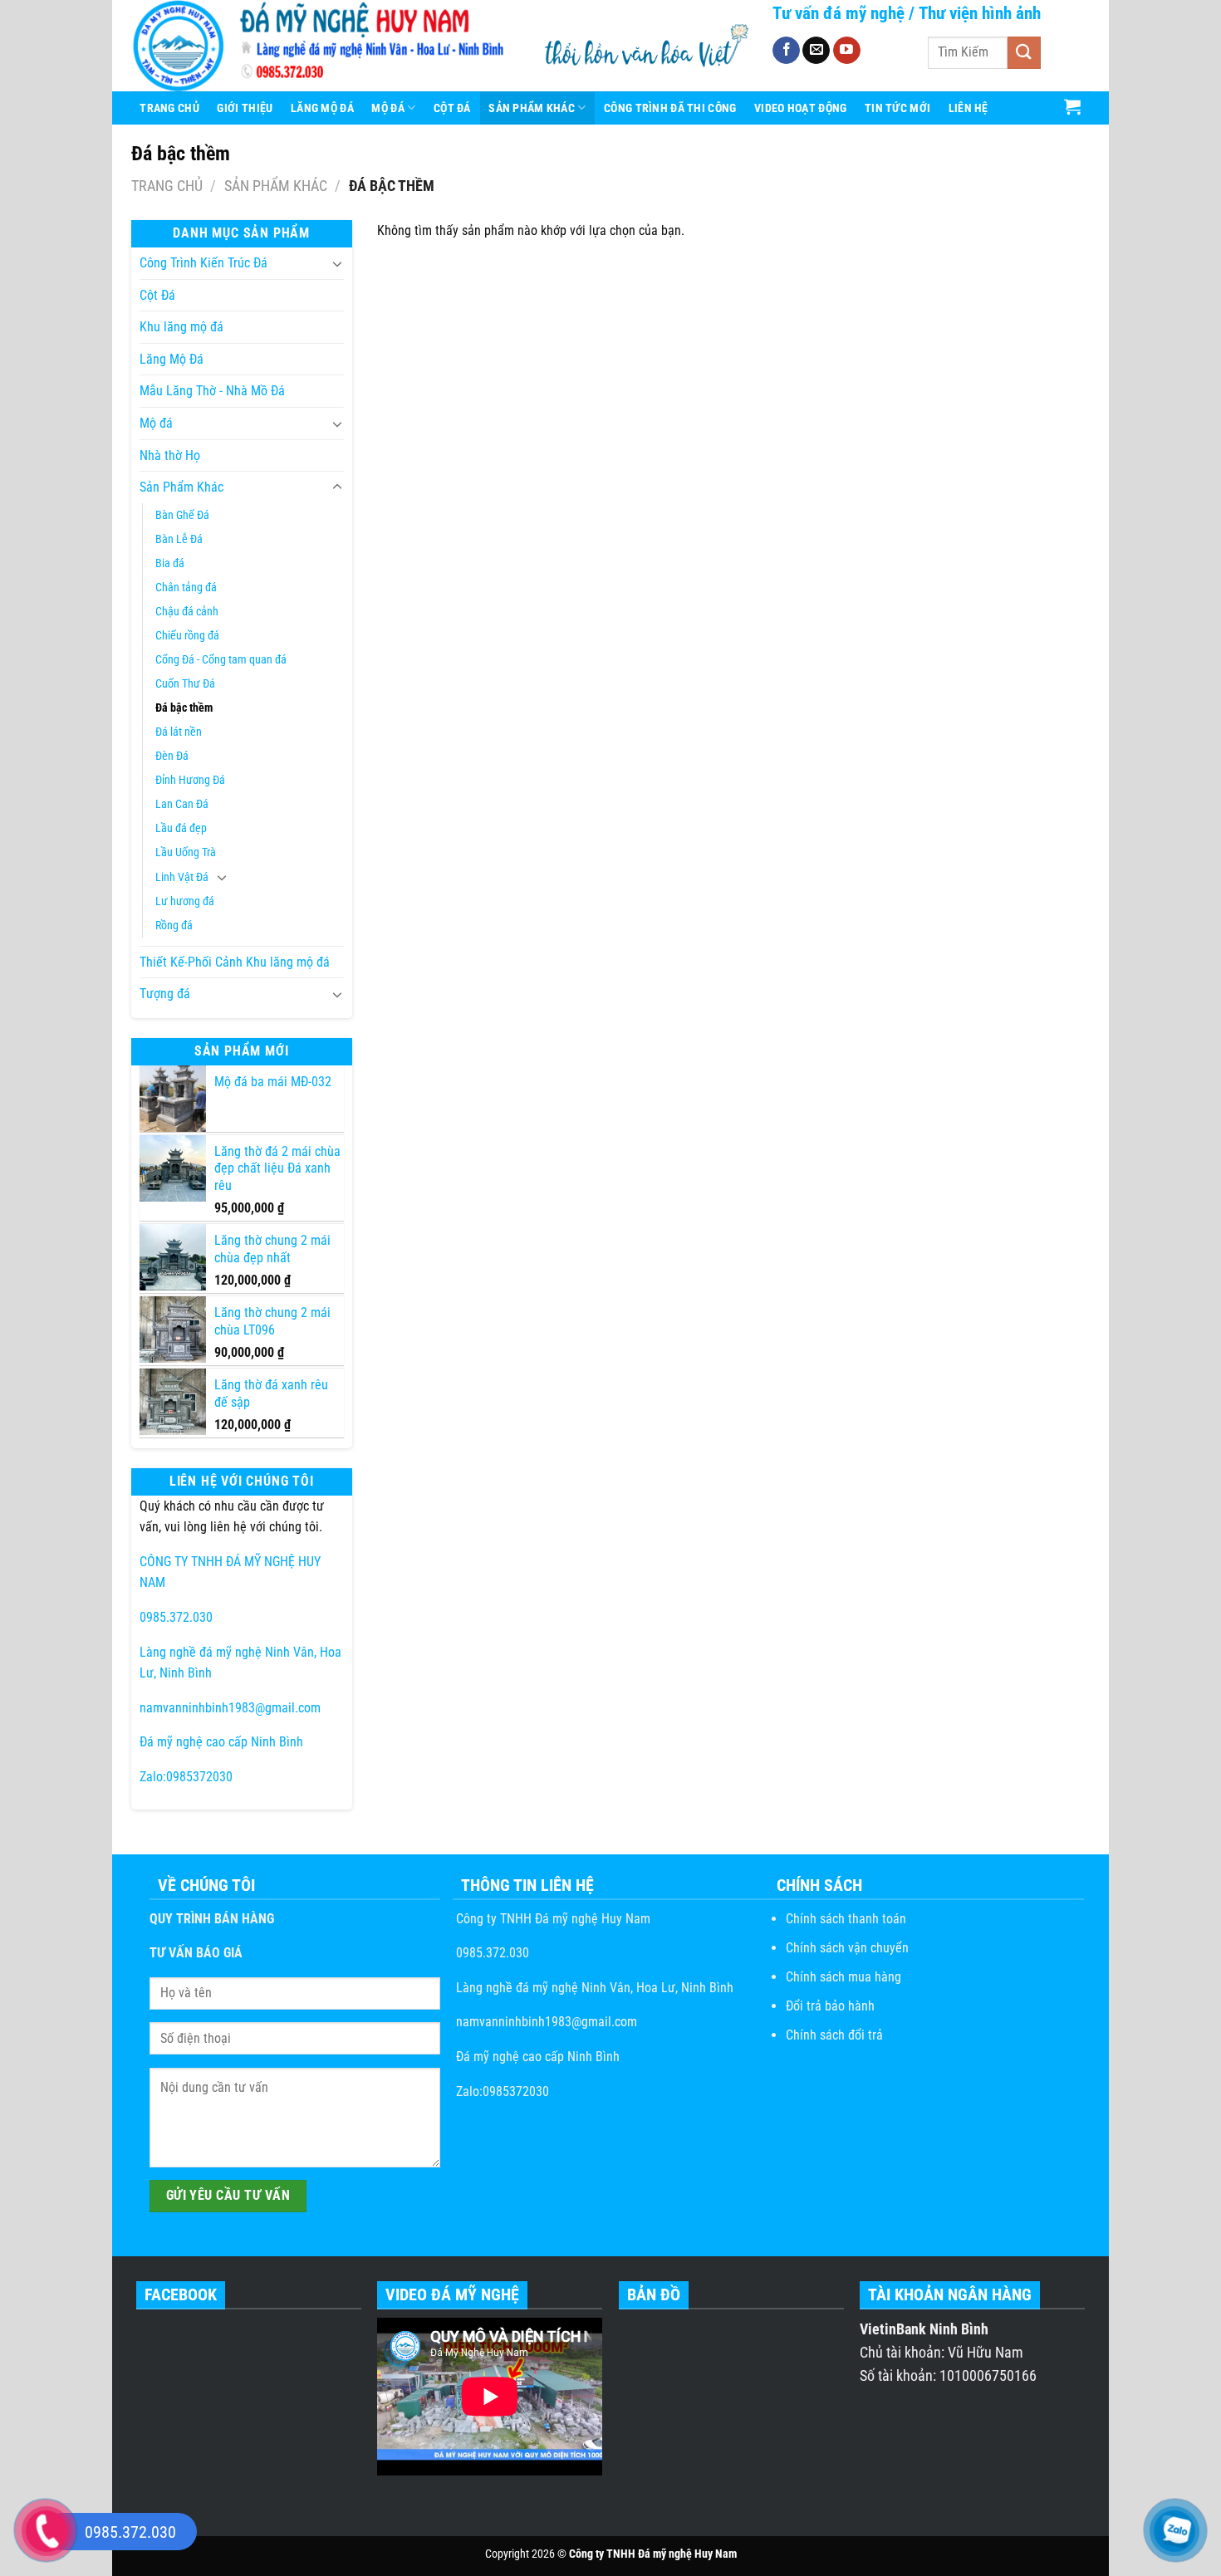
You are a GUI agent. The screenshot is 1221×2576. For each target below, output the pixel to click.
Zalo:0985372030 (186, 1777)
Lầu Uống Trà (186, 852)
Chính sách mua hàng (843, 1977)
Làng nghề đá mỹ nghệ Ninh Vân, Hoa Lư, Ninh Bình (593, 1988)
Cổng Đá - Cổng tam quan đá (221, 660)
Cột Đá (452, 108)
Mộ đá (156, 423)
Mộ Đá (387, 108)
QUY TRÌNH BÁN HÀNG (212, 1919)
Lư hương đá (185, 901)
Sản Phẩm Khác (532, 108)
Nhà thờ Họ (170, 455)
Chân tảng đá (186, 588)
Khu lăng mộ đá (181, 327)
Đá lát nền (179, 732)
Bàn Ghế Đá (182, 515)
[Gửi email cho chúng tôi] (816, 51)
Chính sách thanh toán (846, 1919)
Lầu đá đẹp (181, 828)
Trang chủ (167, 186)
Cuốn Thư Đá (185, 684)
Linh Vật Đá (182, 877)
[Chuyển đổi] (337, 263)
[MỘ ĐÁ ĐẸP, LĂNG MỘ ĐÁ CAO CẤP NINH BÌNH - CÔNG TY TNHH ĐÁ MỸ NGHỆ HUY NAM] (324, 46)
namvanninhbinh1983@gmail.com (230, 1708)
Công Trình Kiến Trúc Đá (203, 263)
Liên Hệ (968, 108)
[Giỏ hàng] (1073, 106)
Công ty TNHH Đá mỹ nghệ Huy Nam (552, 1919)
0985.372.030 (176, 1617)
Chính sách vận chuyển (847, 1948)
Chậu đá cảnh (187, 612)
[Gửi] (1024, 53)
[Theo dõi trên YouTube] (847, 51)
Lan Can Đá (182, 804)
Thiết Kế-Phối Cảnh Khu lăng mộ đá (235, 962)
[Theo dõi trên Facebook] (786, 51)
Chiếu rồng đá (187, 636)
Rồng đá (174, 926)
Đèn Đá (172, 756)
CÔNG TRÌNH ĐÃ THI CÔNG (670, 108)
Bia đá (170, 563)
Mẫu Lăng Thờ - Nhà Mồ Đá (212, 391)
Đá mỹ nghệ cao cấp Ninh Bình (221, 1742)
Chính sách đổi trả (834, 2035)
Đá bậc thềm (184, 708)
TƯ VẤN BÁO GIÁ (196, 1953)
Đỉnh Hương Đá (190, 780)
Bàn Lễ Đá (179, 539)
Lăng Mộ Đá (322, 108)
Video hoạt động (800, 108)
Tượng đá (165, 994)
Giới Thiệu (245, 108)
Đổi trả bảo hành (830, 2006)
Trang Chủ (169, 108)
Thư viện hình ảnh (980, 13)
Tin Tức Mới (897, 108)
